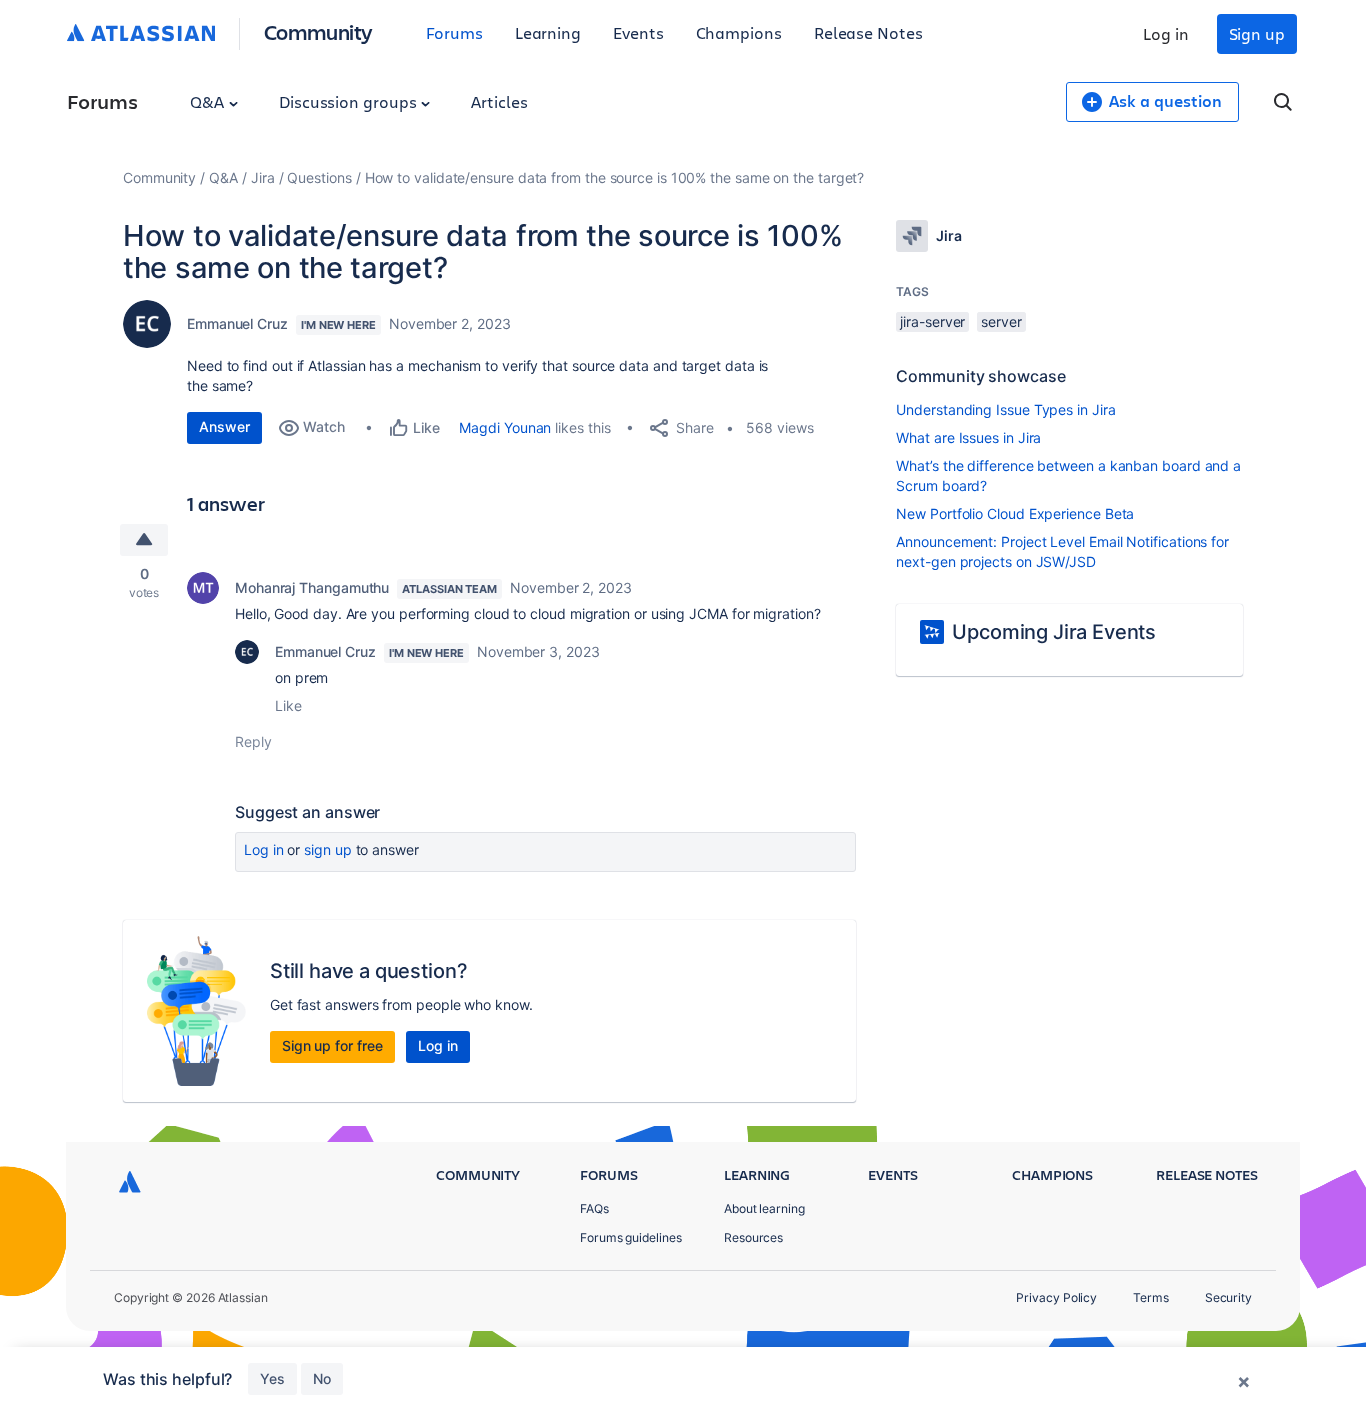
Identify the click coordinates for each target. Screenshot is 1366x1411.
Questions (319, 177)
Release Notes (868, 32)
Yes (272, 1378)
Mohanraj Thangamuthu (312, 587)
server (1001, 321)
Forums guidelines (631, 1237)
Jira (263, 177)
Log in (1166, 33)
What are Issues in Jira (968, 437)
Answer (224, 426)
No (322, 1378)
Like (288, 705)
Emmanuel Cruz (237, 323)
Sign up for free (332, 1045)
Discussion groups (350, 101)
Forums (454, 32)
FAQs (594, 1208)
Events (638, 32)
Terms (1151, 1297)
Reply (253, 741)
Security (1228, 1297)
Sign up (1257, 33)
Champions (739, 32)
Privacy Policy (1056, 1297)
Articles (499, 101)
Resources (753, 1237)
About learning (764, 1208)
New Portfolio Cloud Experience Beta (1015, 513)
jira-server (932, 321)
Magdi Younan (505, 427)
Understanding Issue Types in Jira (1005, 409)
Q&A (209, 101)
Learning (548, 32)
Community (318, 31)
